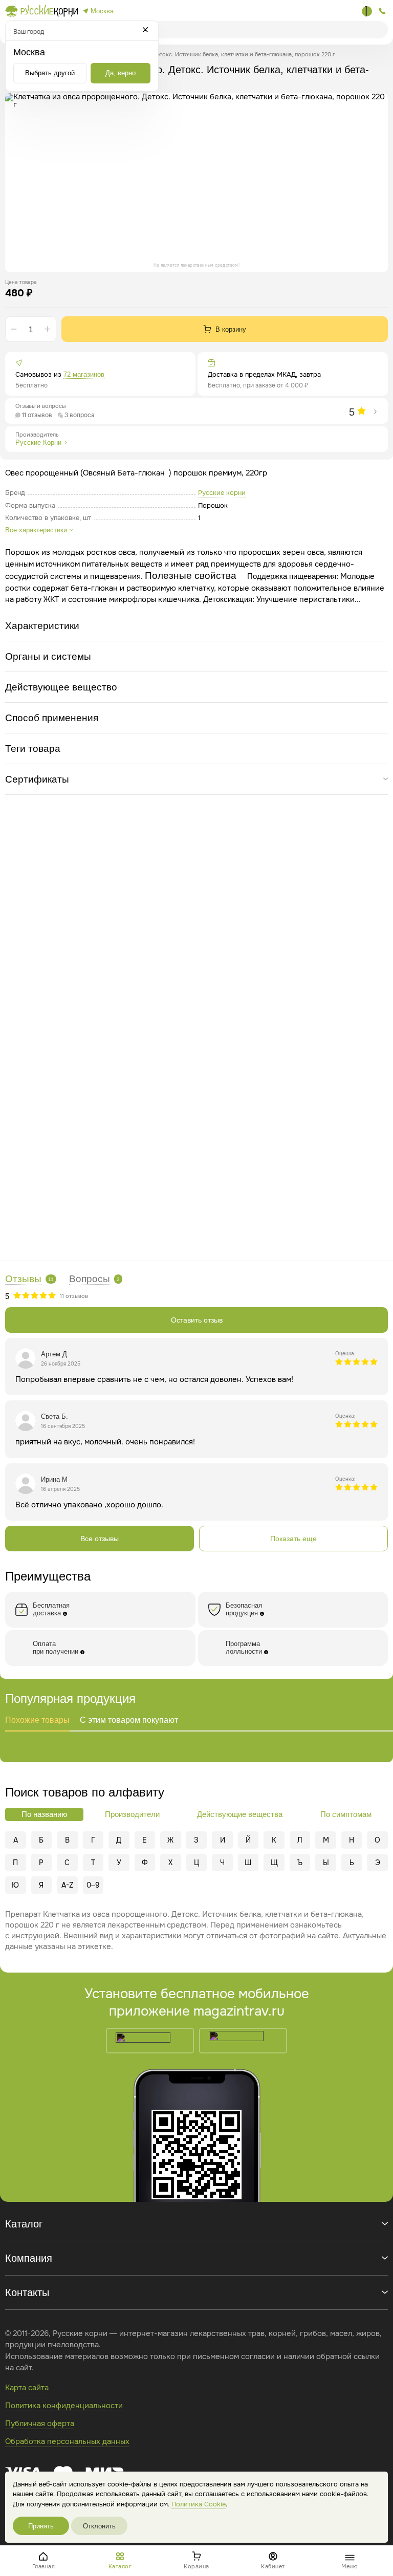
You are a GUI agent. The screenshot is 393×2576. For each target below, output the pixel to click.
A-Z (67, 1885)
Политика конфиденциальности (64, 2406)
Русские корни (222, 493)
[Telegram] (367, 11)
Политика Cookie (199, 2504)
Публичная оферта (40, 2423)
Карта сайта (27, 2388)
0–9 (93, 1885)
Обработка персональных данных (67, 2441)
